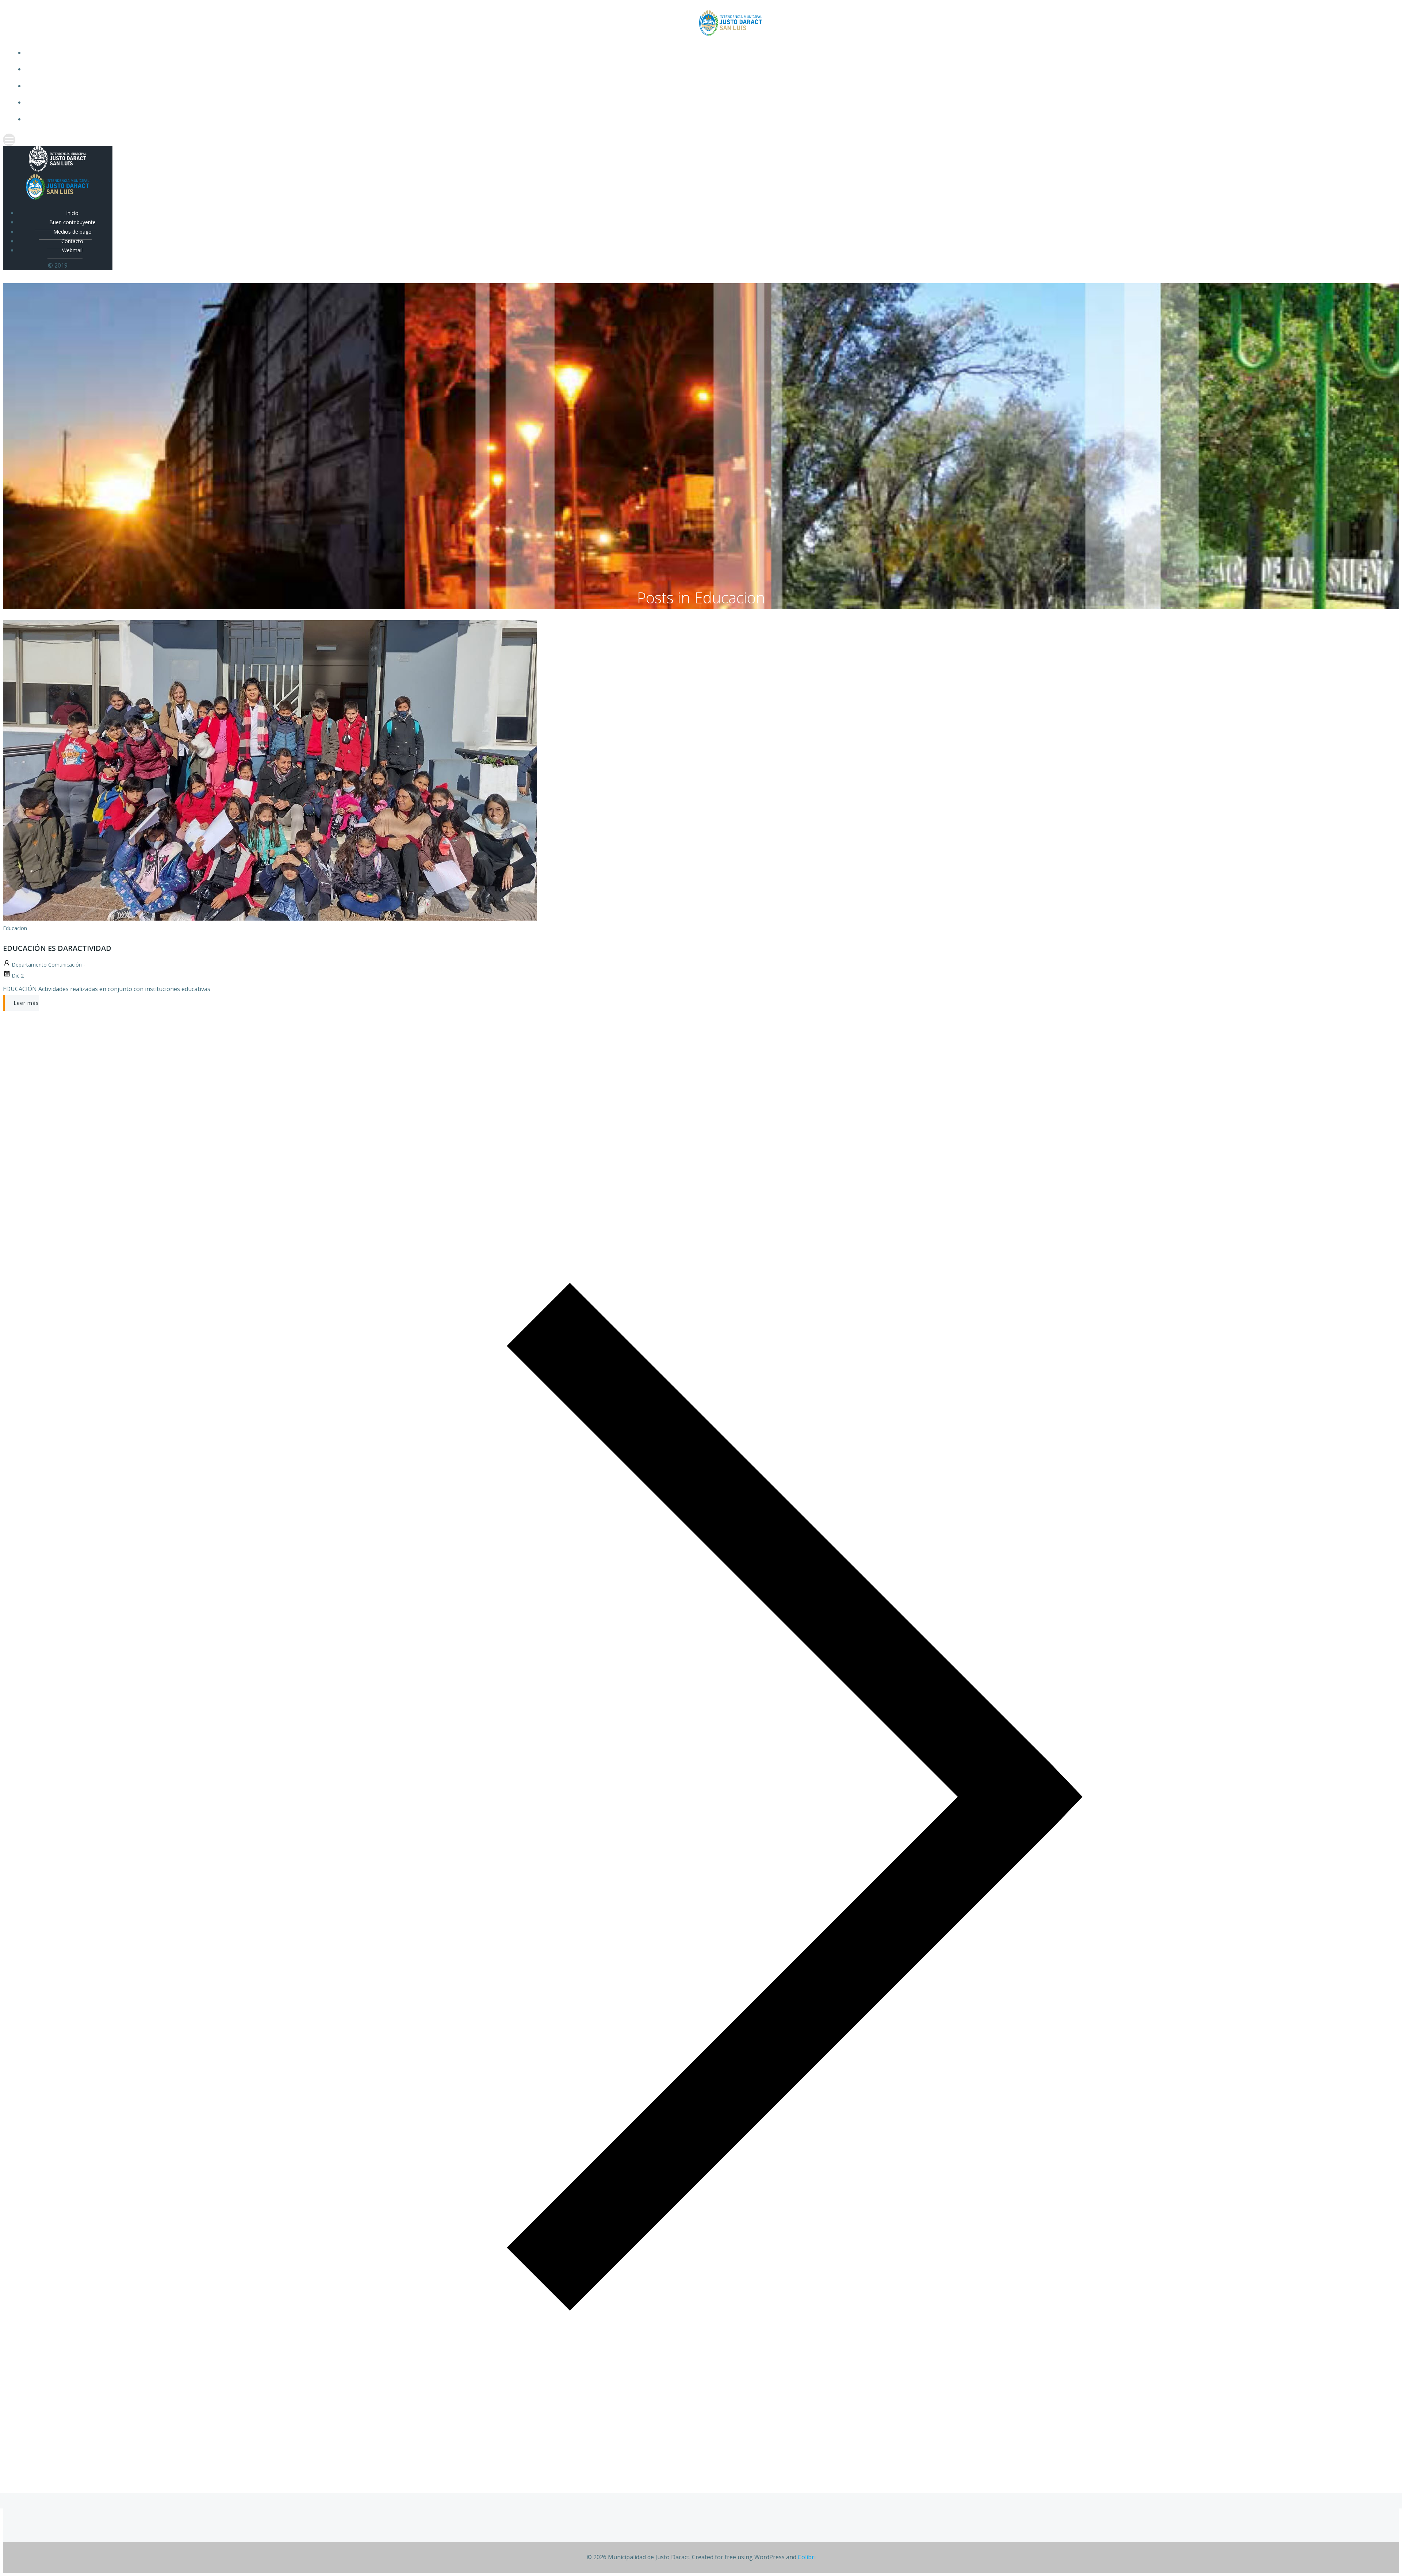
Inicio (708, 53)
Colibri (807, 2557)
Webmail (708, 119)
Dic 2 (18, 976)
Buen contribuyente (708, 69)
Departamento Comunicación (47, 965)
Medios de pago (708, 86)
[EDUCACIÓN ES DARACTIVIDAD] (270, 918)
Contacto (708, 102)
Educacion (15, 928)
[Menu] (701, 140)
